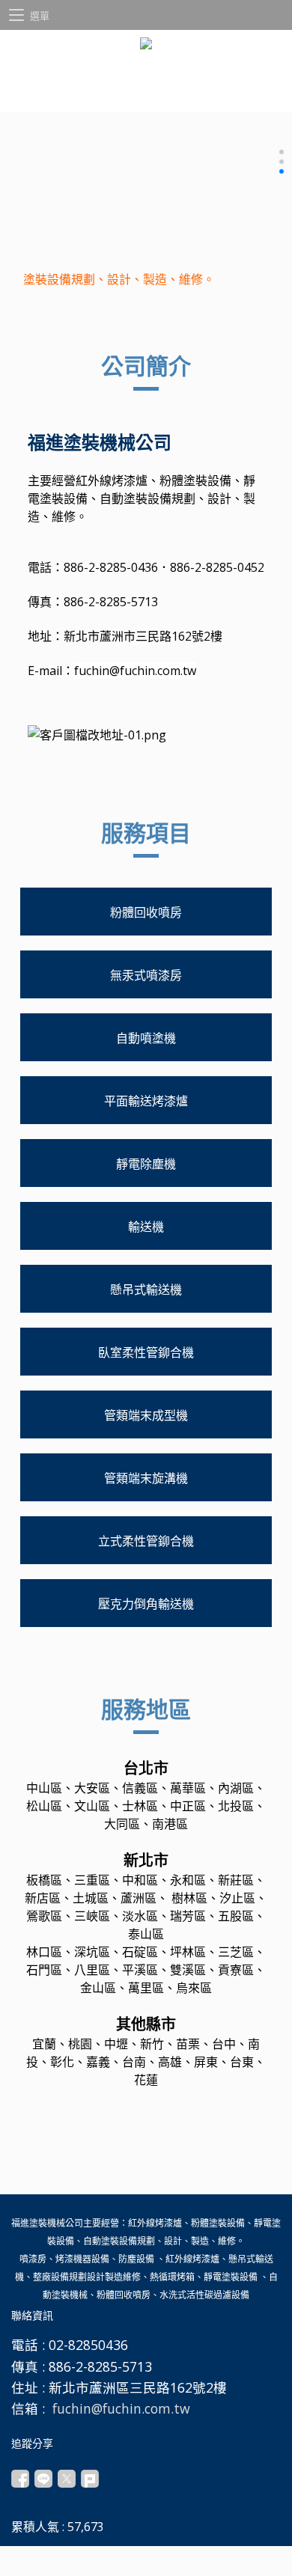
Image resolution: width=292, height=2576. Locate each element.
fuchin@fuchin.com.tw (135, 671)
